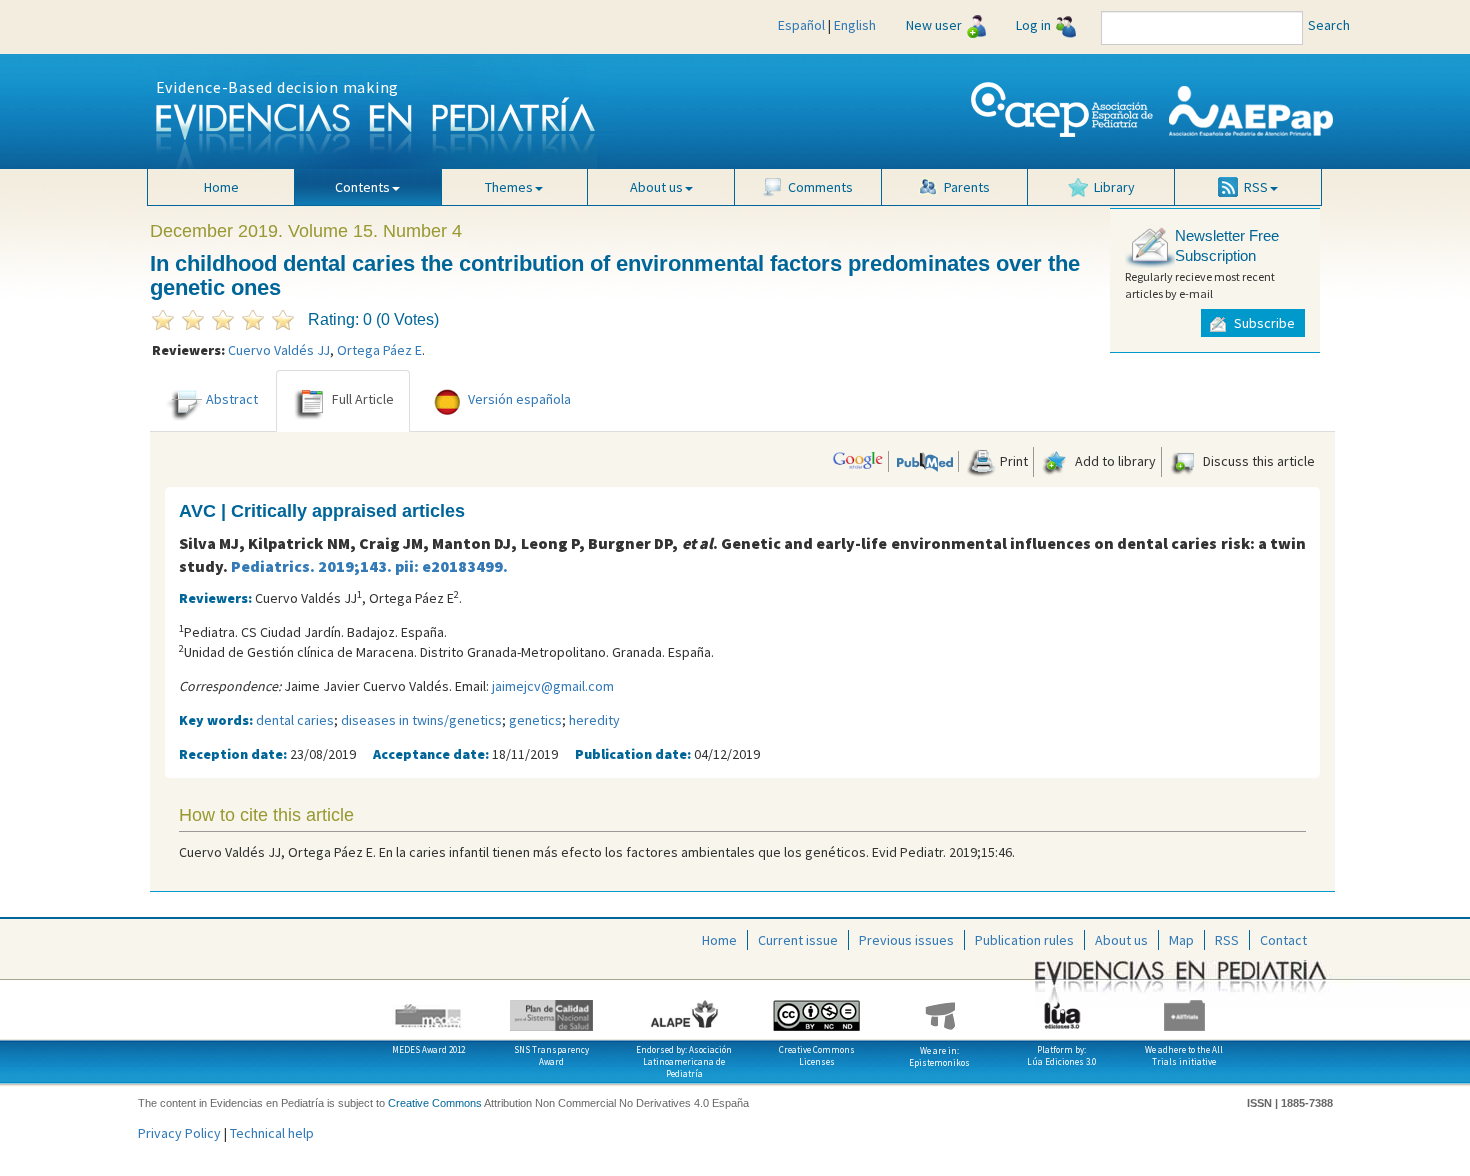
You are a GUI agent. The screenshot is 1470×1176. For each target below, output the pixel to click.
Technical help (272, 1133)
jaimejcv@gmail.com (553, 686)
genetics (535, 720)
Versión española (519, 400)
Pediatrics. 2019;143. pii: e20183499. (369, 566)
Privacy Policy (179, 1133)
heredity (594, 720)
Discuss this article (1257, 461)
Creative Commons (435, 1103)
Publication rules (1024, 940)
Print (1012, 461)
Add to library (1114, 461)
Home (221, 187)
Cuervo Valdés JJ (279, 350)
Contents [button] (362, 187)
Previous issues (906, 940)
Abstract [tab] (232, 400)
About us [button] (656, 187)
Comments (820, 187)
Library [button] (1114, 187)
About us (1121, 940)
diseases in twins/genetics (421, 720)
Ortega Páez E (379, 350)
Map (1181, 940)
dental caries (295, 720)
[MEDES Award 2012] (429, 1008)
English (855, 25)
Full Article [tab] (363, 400)
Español (801, 25)
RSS (1227, 940)
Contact (1283, 940)
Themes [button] (509, 187)
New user (934, 25)
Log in (1033, 25)
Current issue (798, 940)
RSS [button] (1256, 187)
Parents (967, 187)
